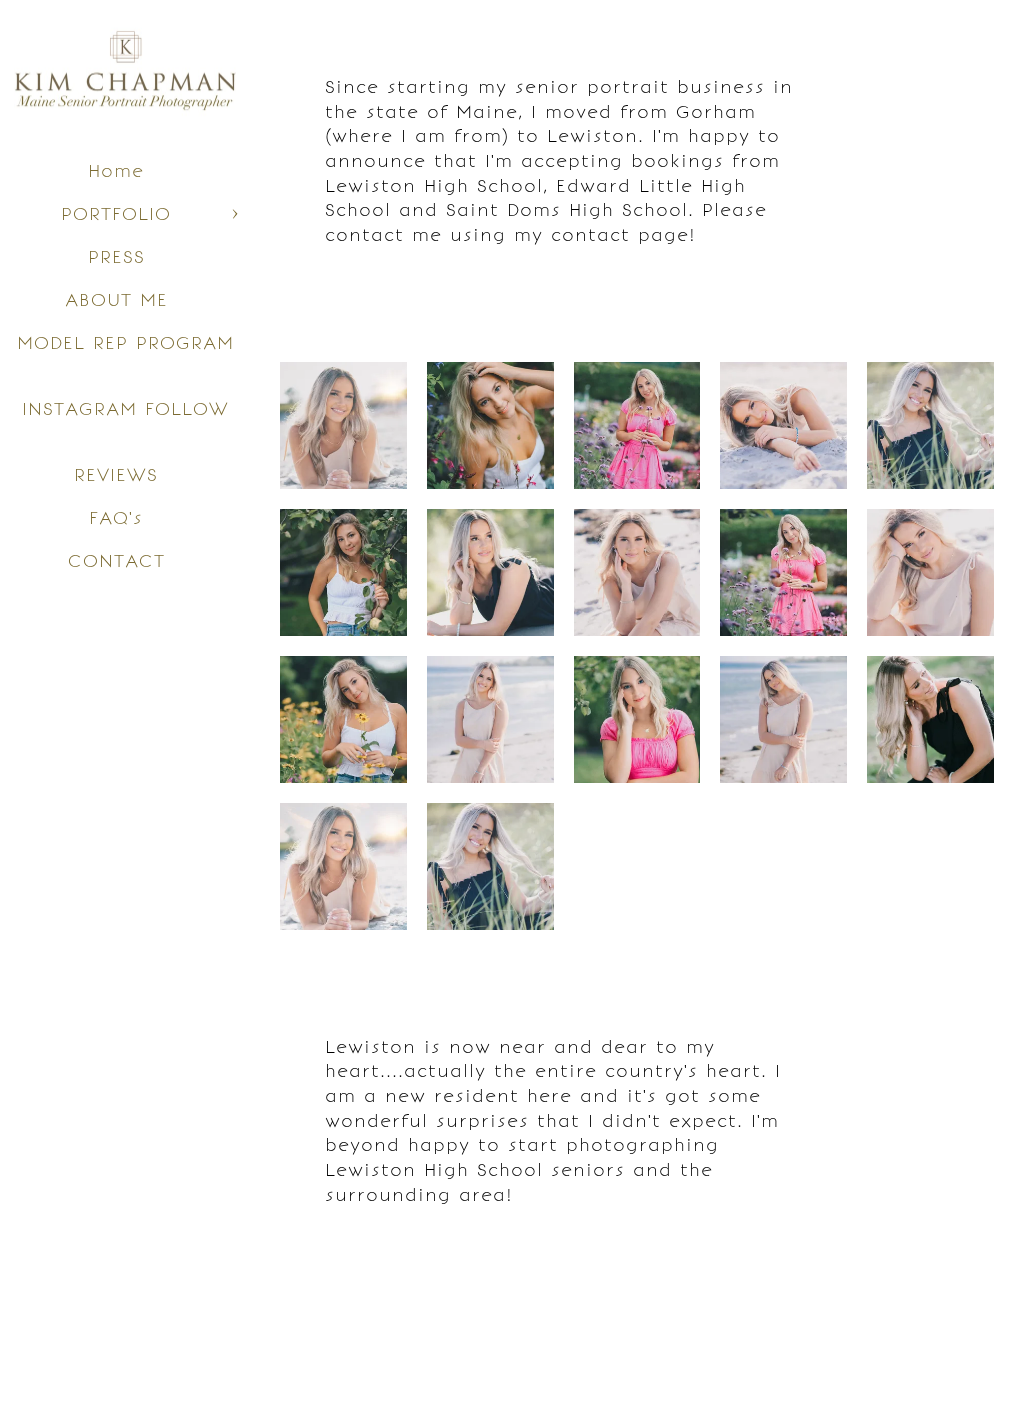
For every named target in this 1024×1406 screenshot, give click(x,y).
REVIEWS (116, 474)
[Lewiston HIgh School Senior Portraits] (637, 425)
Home (116, 170)
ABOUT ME (116, 299)
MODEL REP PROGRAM (125, 342)
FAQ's (116, 517)
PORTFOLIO (116, 213)
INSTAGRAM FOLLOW (125, 408)
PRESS (116, 256)
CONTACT (116, 560)
